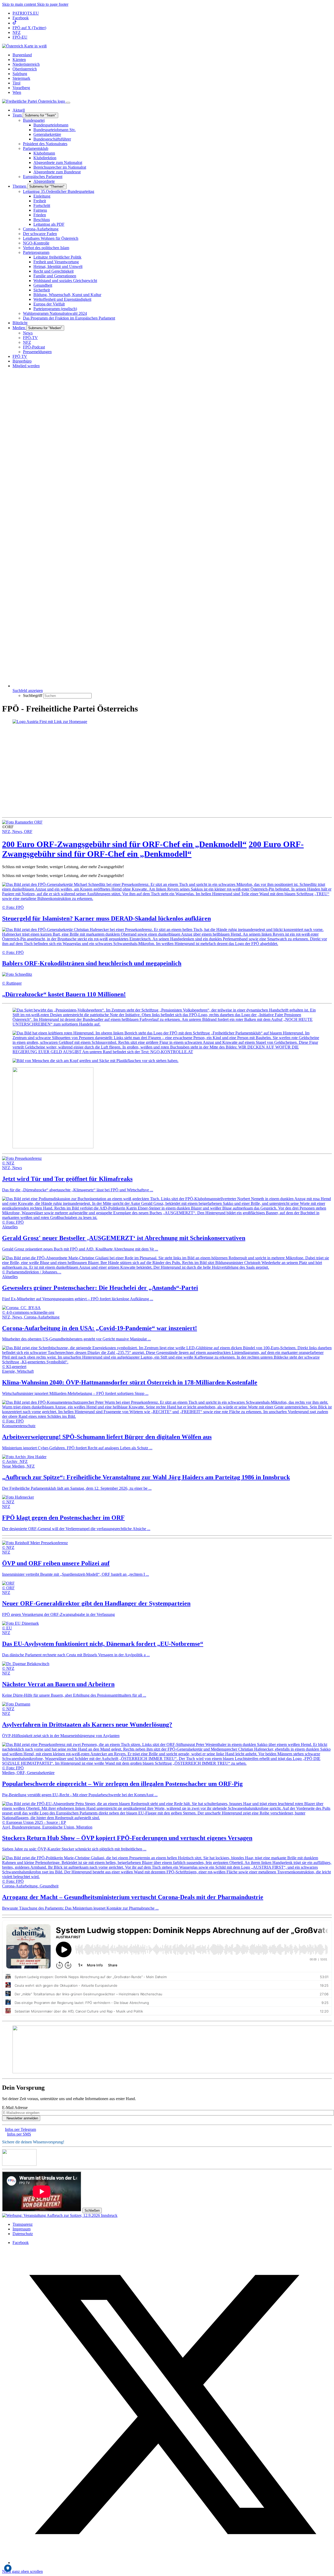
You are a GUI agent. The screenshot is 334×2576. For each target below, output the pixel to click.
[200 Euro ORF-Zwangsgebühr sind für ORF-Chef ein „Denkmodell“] (22, 822)
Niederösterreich (26, 64)
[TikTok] (15, 23)
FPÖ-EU (20, 37)
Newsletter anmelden (22, 2118)
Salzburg (20, 74)
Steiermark (21, 78)
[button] (24, 46)
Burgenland (22, 55)
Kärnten (19, 60)
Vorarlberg (21, 88)
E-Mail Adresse (15, 2108)
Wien (17, 92)
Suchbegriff (33, 695)
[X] (172, 2563)
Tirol (16, 83)
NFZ (17, 32)
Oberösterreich (25, 69)
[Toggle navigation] (68, 103)
